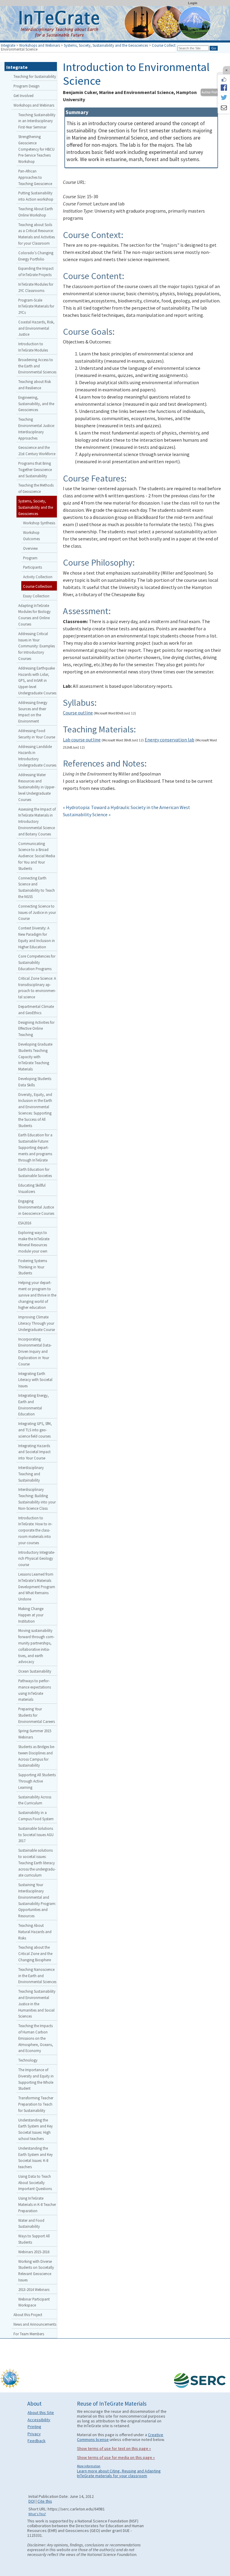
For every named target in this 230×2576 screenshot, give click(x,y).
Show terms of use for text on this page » (114, 2448)
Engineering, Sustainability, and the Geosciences (36, 404)
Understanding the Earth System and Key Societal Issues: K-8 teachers (35, 2157)
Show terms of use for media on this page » (116, 2457)
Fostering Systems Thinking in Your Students (33, 1267)
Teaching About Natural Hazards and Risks (35, 1932)
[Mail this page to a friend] (224, 108)
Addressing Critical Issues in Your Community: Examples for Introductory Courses (37, 646)
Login (193, 3)
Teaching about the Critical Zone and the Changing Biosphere (35, 1953)
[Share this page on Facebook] (224, 87)
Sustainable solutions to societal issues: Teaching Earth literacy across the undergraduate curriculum (37, 1863)
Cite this (45, 2501)
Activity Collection (38, 577)
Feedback (37, 2441)
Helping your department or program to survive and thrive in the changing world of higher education (37, 1295)
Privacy (34, 2434)
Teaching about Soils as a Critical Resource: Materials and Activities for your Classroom (37, 234)
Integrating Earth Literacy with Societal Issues (35, 1380)
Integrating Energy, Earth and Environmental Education (34, 1405)
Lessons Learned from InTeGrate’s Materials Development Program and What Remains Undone (37, 1587)
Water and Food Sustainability (31, 2223)
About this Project (28, 2315)
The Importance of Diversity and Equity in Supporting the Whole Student (36, 2079)
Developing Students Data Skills (35, 1082)
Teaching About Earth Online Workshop (36, 212)
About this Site (41, 2413)
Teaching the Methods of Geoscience (36, 488)
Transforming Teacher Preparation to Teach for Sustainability (36, 2104)
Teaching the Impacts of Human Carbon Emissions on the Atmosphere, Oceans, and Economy (36, 2038)
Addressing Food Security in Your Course (37, 734)
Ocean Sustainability (35, 1671)
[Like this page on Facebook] (224, 79)
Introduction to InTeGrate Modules (33, 347)
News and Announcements (35, 2324)
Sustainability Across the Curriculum (35, 1800)
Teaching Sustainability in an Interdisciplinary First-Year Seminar (37, 121)
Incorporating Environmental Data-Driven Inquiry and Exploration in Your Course (35, 1351)
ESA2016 (25, 1223)
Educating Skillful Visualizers (32, 1188)
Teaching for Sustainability (35, 76)
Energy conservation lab (170, 740)
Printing (34, 2427)
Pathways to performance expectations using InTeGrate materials (35, 1690)
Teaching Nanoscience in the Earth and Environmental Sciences (37, 1976)
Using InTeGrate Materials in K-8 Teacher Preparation (37, 2204)
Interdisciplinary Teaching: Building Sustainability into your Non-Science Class (37, 1499)
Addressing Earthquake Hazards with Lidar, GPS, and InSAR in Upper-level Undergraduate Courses (37, 680)
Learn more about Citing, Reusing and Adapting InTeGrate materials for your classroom (119, 2473)
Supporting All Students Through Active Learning (37, 1781)
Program (30, 558)
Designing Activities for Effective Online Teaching (36, 1029)
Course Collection (166, 45)
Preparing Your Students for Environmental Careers (37, 1715)
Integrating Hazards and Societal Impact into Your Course (34, 1452)
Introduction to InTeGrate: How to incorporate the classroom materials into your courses (35, 1530)
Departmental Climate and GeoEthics (36, 1010)
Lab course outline (82, 740)
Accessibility (39, 2420)
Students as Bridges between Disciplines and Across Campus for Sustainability (37, 1756)
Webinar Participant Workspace (34, 2302)
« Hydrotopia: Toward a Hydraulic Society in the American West (127, 807)
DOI (32, 2501)
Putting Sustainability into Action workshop (36, 196)
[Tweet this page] (224, 98)
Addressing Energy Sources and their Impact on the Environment (33, 712)
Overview (30, 548)
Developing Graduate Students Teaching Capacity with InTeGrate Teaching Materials (35, 1057)
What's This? (37, 2514)
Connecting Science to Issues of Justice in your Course (37, 912)
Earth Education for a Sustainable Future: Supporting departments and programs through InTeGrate (35, 1147)
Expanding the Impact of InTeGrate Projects (36, 271)
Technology (28, 2060)
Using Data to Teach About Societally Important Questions (35, 2183)
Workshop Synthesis (39, 523)
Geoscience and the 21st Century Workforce (37, 450)
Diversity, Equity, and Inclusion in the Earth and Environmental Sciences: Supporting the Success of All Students (35, 1110)
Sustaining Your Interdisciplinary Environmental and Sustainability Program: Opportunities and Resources (37, 1900)
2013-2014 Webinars (34, 2289)
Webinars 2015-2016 (34, 2252)
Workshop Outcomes (31, 536)
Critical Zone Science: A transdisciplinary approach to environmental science (37, 988)
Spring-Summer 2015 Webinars (35, 1734)
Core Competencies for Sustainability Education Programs (37, 962)
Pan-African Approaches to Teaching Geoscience (35, 177)
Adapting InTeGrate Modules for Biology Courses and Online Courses (34, 615)
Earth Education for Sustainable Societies (35, 1172)
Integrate (8, 45)
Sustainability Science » (87, 814)
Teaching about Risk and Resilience (35, 385)
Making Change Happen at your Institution (31, 1615)
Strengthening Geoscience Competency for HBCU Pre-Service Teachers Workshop (36, 149)
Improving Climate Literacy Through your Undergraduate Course (37, 1323)
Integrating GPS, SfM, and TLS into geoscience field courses (35, 1430)
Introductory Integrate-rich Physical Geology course (37, 1559)
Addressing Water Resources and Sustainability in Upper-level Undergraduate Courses (37, 787)
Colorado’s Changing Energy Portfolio (36, 256)
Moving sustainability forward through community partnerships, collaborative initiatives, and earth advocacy (36, 1646)
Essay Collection (36, 596)
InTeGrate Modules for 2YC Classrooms (36, 287)
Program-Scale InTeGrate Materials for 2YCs (36, 306)
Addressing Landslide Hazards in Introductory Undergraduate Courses (37, 756)
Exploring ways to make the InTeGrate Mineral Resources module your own (34, 1242)
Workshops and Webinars (40, 45)
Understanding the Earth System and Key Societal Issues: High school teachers (35, 2129)
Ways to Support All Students (34, 2239)
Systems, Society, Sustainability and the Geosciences (106, 45)
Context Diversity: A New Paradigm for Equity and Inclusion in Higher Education (37, 937)
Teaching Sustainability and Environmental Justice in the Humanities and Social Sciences (37, 2004)
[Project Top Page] (115, 25)
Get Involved (24, 96)
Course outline (78, 713)
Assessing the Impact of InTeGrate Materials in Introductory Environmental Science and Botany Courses (37, 821)
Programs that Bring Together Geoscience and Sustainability (35, 470)
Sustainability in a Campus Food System (36, 1816)
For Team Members (29, 2334)
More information (89, 2466)
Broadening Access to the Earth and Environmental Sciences (37, 366)
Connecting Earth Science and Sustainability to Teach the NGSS (37, 887)
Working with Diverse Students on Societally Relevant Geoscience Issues (36, 2271)
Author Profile (211, 92)
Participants (32, 567)
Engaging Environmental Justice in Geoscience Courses (36, 1207)
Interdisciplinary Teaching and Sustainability (31, 1474)
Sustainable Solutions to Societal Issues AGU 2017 (36, 1835)
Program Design (27, 86)
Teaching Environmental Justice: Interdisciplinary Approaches (37, 428)
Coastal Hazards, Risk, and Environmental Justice (36, 328)
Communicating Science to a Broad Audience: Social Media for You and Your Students (37, 856)
